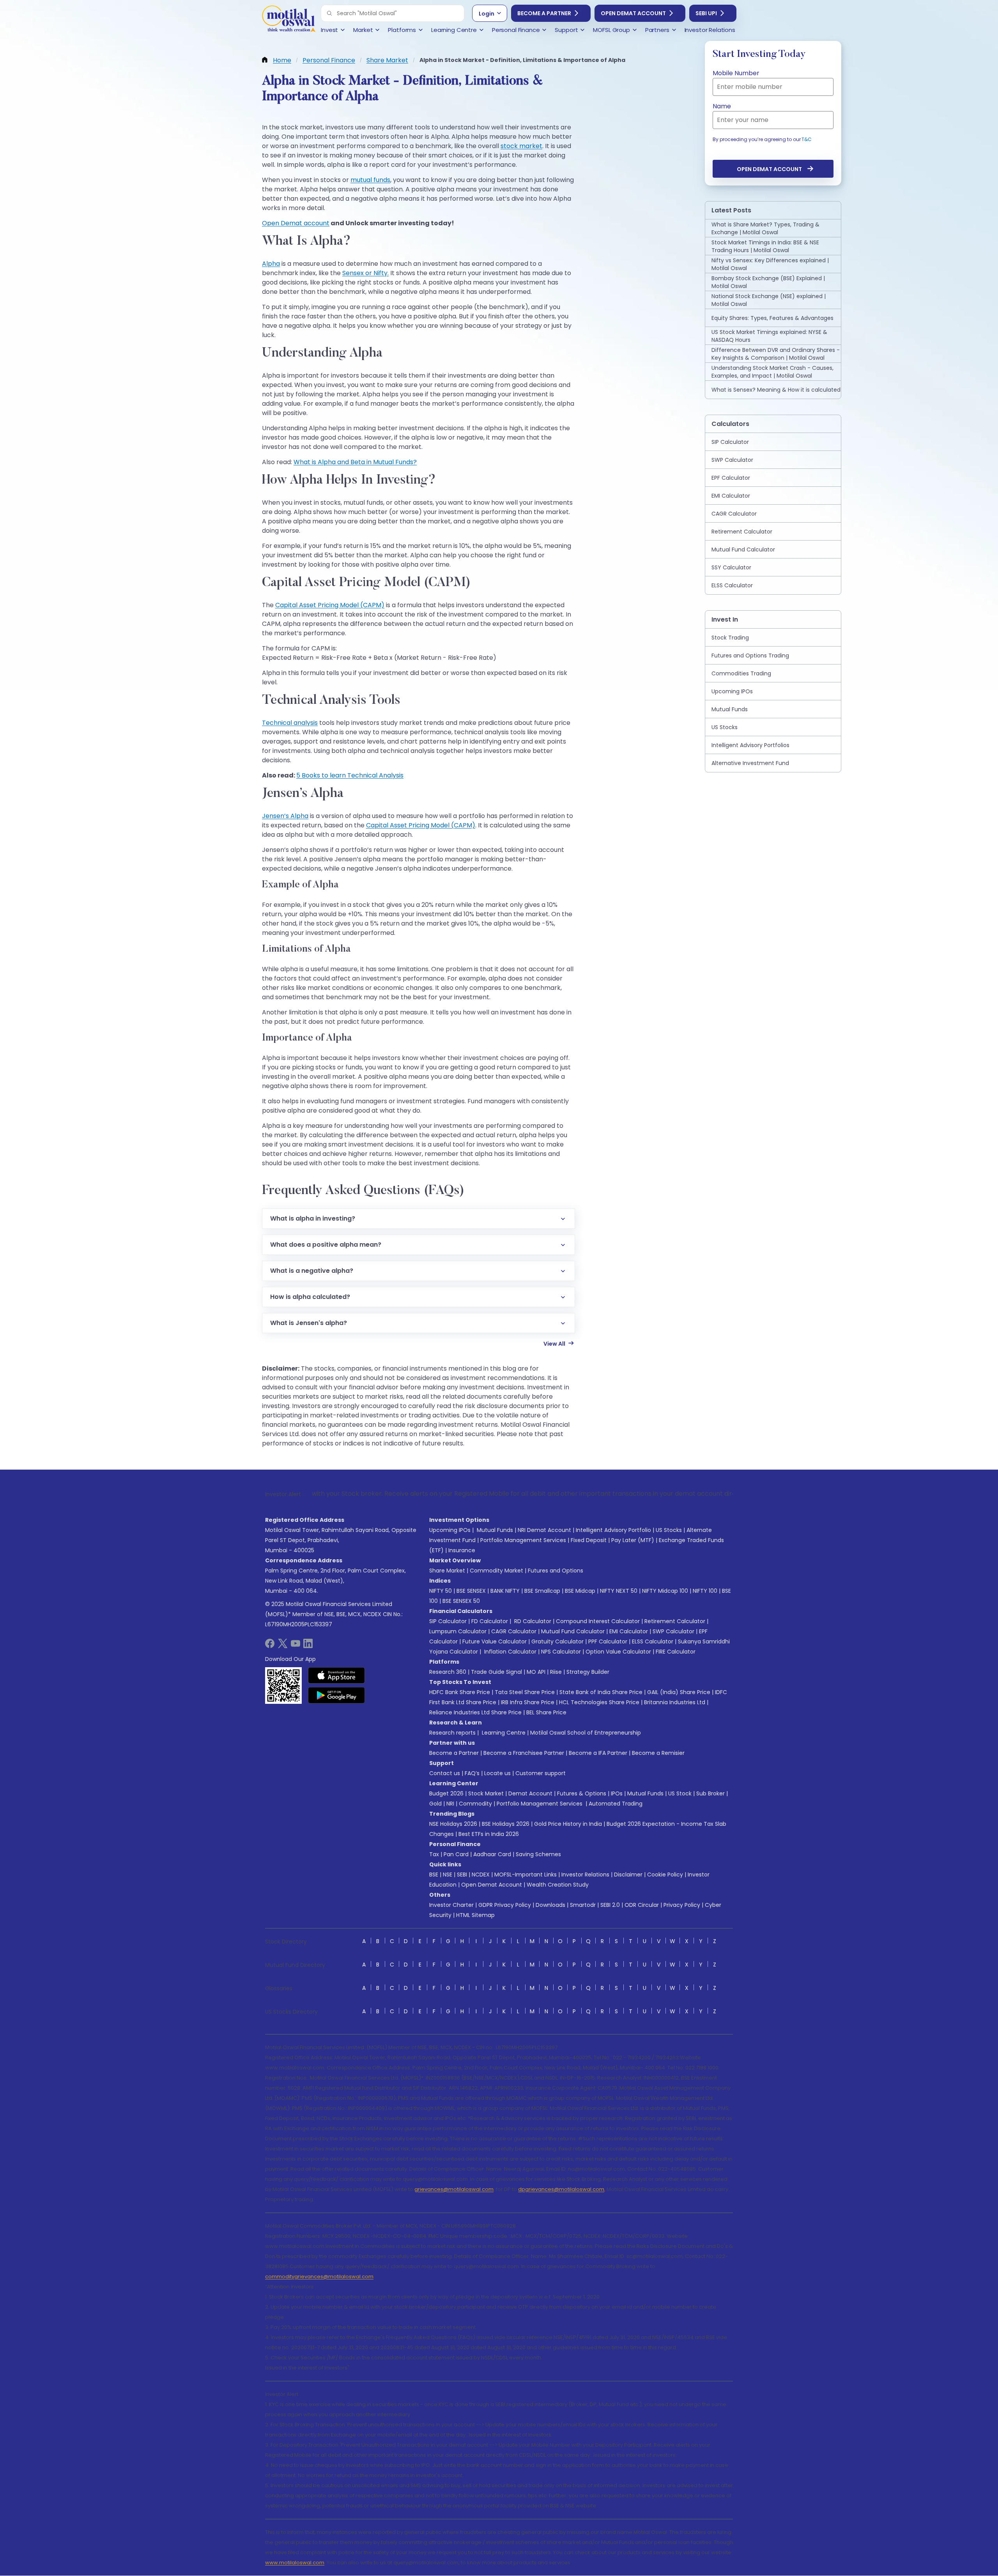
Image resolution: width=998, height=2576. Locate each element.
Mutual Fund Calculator (573, 1631)
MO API (536, 1672)
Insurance (462, 1550)
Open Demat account (296, 223)
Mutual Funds (495, 1530)
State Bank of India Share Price (601, 1692)
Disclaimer (628, 1875)
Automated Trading (616, 1804)
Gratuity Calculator (557, 1641)
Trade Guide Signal (496, 1672)
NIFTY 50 (441, 1591)
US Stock (680, 1793)
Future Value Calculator (495, 1641)
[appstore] (337, 1675)
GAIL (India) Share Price (679, 1692)
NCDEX (481, 1875)
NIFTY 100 (705, 1591)
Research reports (452, 1733)
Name (722, 106)
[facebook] (270, 1646)
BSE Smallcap (542, 1591)
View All (554, 1344)
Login (487, 14)
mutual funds (370, 180)
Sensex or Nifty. (365, 273)
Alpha (271, 264)
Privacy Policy (682, 1905)
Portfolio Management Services (523, 1540)
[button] (329, 13)
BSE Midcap (580, 1591)
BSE (434, 1875)
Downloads (550, 1905)
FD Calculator (490, 1621)
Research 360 (448, 1672)
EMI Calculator (629, 1631)
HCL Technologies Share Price (599, 1702)
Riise (556, 1672)
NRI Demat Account (544, 1530)
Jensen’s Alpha (285, 816)
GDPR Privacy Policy (505, 1905)
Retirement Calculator (675, 1621)
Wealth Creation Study (558, 1885)
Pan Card (456, 1854)
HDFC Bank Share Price (460, 1692)
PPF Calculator (608, 1641)
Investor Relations (585, 1875)
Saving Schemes (538, 1854)
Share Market (447, 1571)
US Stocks (669, 1530)
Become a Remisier (658, 1753)
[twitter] (283, 1646)
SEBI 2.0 (610, 1905)
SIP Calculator (448, 1621)
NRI (450, 1804)
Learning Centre (503, 1733)
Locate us (497, 1773)
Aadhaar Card (492, 1854)
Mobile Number (736, 73)
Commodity (475, 1804)
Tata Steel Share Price (525, 1692)
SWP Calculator (673, 1631)
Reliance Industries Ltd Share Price (475, 1712)
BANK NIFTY (505, 1591)
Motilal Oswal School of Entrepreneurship (586, 1733)
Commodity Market (496, 1571)
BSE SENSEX (471, 1591)
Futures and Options (556, 1571)
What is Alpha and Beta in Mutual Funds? (355, 462)
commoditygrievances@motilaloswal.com (319, 2277)
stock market (521, 146)
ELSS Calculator (653, 1641)
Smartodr (583, 1905)
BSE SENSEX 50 (461, 1601)
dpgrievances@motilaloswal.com (561, 2189)
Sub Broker (710, 1793)
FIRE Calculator (676, 1652)
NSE (448, 1875)
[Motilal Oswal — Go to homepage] (288, 20)
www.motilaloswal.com (295, 2563)
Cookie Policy (665, 1875)
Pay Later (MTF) (633, 1540)
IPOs (617, 1793)
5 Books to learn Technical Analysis (350, 775)
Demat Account (530, 1793)
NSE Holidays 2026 (453, 1824)
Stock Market (486, 1793)
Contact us (445, 1773)
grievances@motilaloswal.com (454, 2189)
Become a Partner (544, 13)
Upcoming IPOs (450, 1530)
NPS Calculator (561, 1652)
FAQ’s (472, 1773)
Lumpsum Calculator (458, 1631)
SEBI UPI (706, 13)
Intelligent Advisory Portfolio (613, 1530)
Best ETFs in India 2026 (489, 1834)
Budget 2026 (446, 1793)
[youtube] (296, 1646)
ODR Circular (642, 1905)
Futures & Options (582, 1793)
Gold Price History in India (568, 1824)
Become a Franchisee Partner (524, 1753)
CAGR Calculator (514, 1631)
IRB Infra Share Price (528, 1702)
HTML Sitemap (475, 1915)
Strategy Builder (588, 1672)
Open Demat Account (633, 13)
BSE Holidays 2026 (506, 1824)
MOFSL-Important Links (526, 1875)
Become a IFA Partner (598, 1753)
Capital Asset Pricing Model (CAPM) (330, 605)
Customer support (541, 1773)
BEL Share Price (546, 1712)
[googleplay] (337, 1695)
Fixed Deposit (589, 1540)
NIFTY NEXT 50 (619, 1591)
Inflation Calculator (510, 1652)
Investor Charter (451, 1905)
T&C (807, 139)
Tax (434, 1854)
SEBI (462, 1875)
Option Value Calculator (618, 1652)
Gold (435, 1804)
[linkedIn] (308, 1646)
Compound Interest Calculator (598, 1621)
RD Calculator (532, 1621)
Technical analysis (290, 723)
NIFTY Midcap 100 (665, 1591)
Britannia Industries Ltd (675, 1702)
